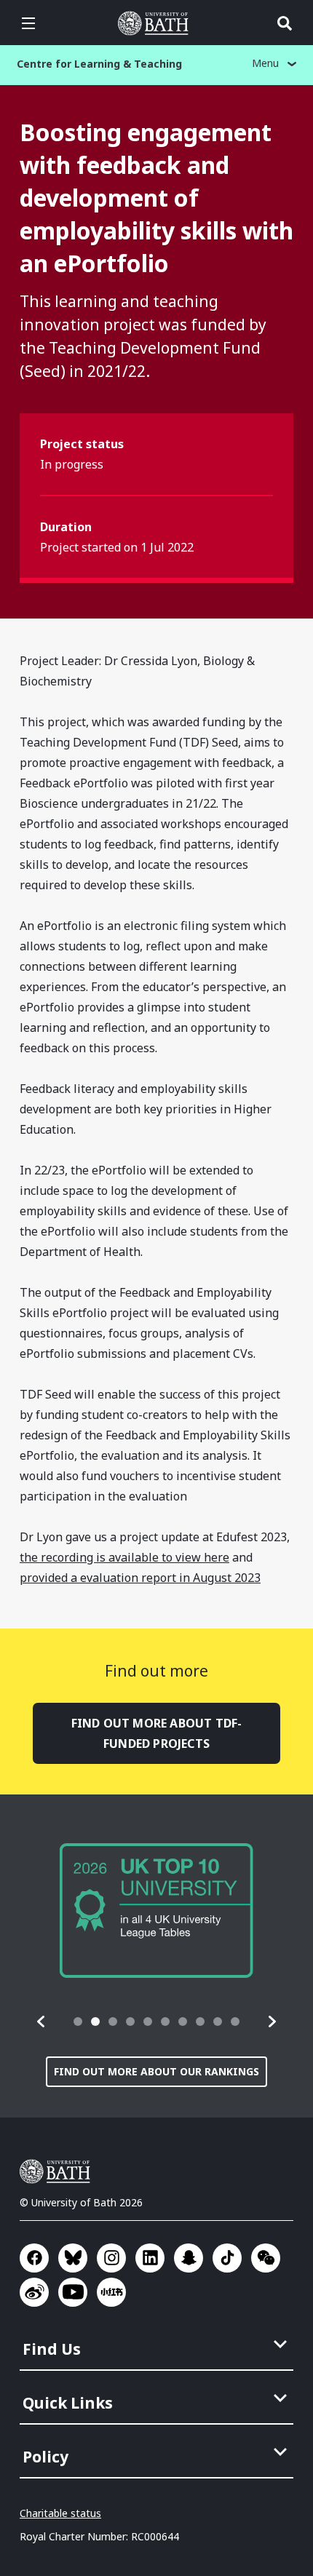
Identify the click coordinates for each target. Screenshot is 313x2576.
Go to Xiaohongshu (111, 2292)
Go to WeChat (266, 2258)
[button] (41, 2022)
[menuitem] (158, 2345)
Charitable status (60, 2513)
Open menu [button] (28, 23)
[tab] (78, 2022)
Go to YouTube (73, 2292)
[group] (156, 1911)
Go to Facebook (34, 2258)
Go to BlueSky (73, 2258)
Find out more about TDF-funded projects (157, 1733)
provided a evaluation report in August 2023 (140, 1578)
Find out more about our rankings (156, 2071)
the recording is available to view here (124, 1557)
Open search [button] (285, 23)
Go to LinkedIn (150, 2258)
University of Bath (156, 23)
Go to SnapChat (189, 2258)
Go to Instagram (111, 2258)
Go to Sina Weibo (34, 2292)
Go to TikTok (227, 2258)
